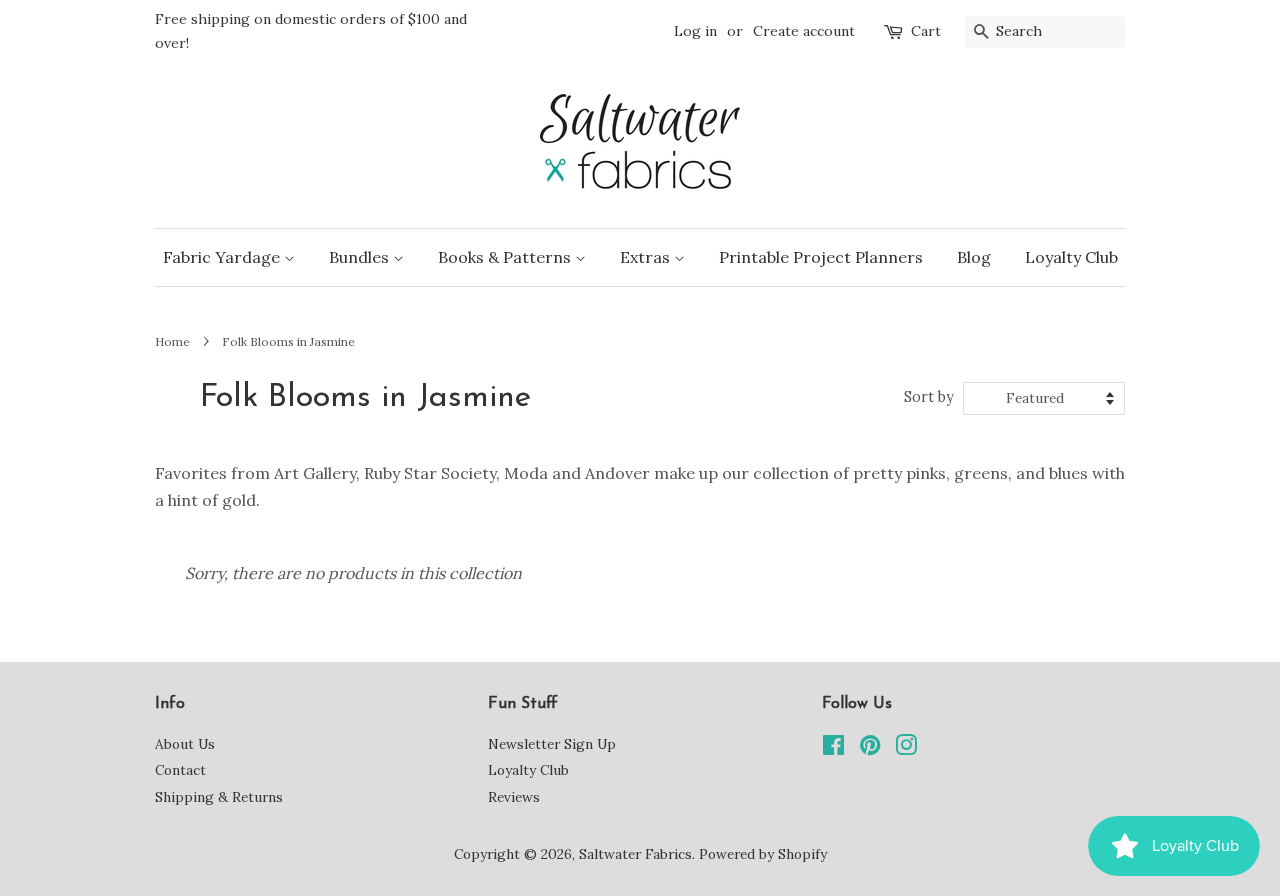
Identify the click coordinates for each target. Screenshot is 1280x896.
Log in (695, 31)
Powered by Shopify (763, 854)
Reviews (514, 797)
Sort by (929, 397)
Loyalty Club (1071, 257)
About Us (185, 744)
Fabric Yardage (223, 257)
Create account (804, 31)
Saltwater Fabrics (635, 854)
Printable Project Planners (821, 257)
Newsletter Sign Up (552, 744)
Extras (647, 257)
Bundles (361, 257)
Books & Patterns (506, 257)
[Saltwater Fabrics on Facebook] (833, 749)
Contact (180, 770)
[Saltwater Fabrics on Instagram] (906, 749)
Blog (974, 257)
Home (172, 341)
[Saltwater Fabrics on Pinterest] (870, 749)
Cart (926, 31)
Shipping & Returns (219, 797)
